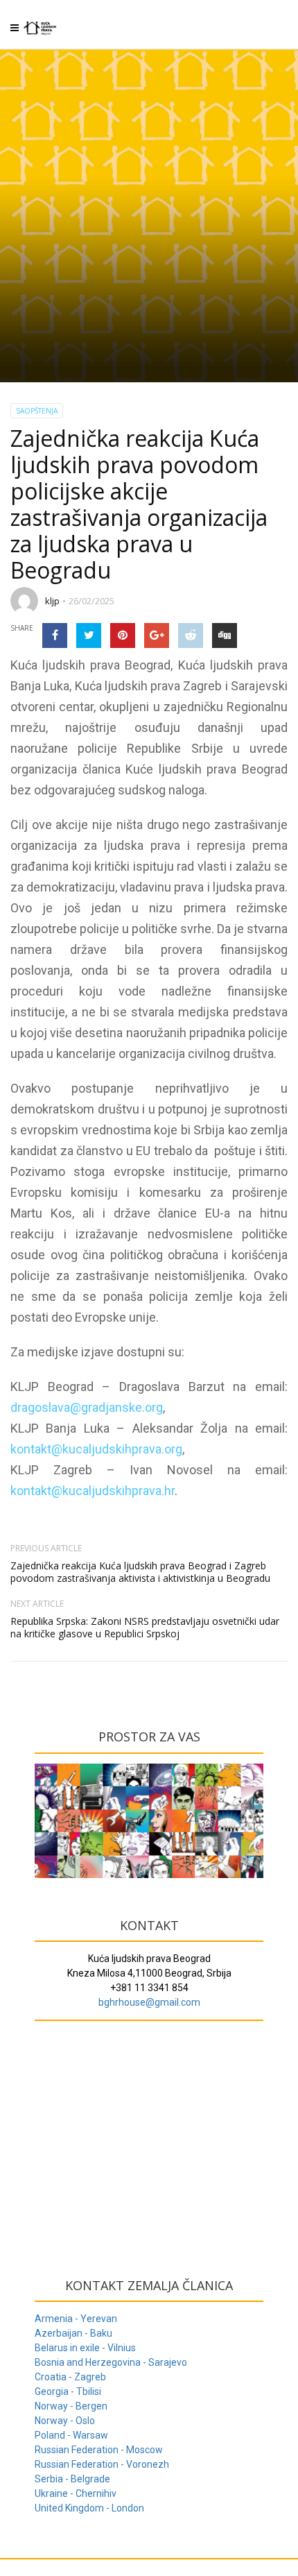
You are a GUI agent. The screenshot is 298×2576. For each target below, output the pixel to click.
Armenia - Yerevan (76, 2319)
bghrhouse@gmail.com (149, 2002)
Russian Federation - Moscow (99, 2450)
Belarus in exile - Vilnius (85, 2348)
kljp (52, 601)
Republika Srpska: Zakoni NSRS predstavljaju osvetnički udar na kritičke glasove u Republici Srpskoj (145, 1627)
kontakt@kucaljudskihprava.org (96, 1449)
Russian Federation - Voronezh (102, 2464)
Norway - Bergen (71, 2406)
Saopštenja (37, 411)
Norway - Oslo (65, 2421)
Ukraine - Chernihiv (76, 2493)
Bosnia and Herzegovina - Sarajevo (111, 2362)
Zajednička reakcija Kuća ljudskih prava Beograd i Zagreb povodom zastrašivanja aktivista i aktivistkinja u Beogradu (140, 1572)
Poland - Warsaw (71, 2435)
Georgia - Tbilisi (68, 2391)
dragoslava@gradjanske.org (87, 1407)
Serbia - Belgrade (72, 2479)
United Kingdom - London (89, 2508)
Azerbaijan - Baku (73, 2333)
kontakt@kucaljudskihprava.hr (93, 1491)
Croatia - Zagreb (70, 2377)
